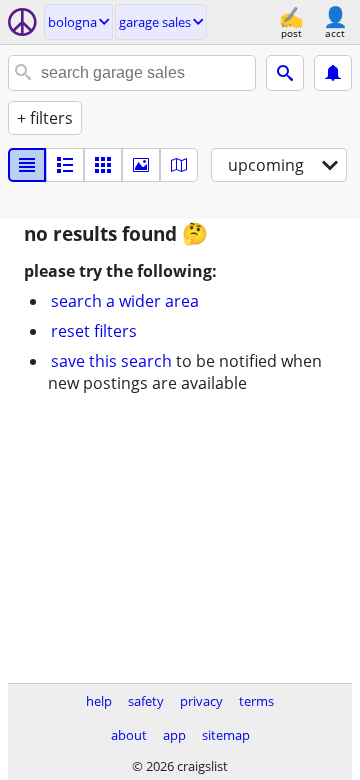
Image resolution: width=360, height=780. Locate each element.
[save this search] (333, 73)
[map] (179, 165)
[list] (27, 165)
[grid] (103, 165)
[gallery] (141, 165)
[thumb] (65, 165)
